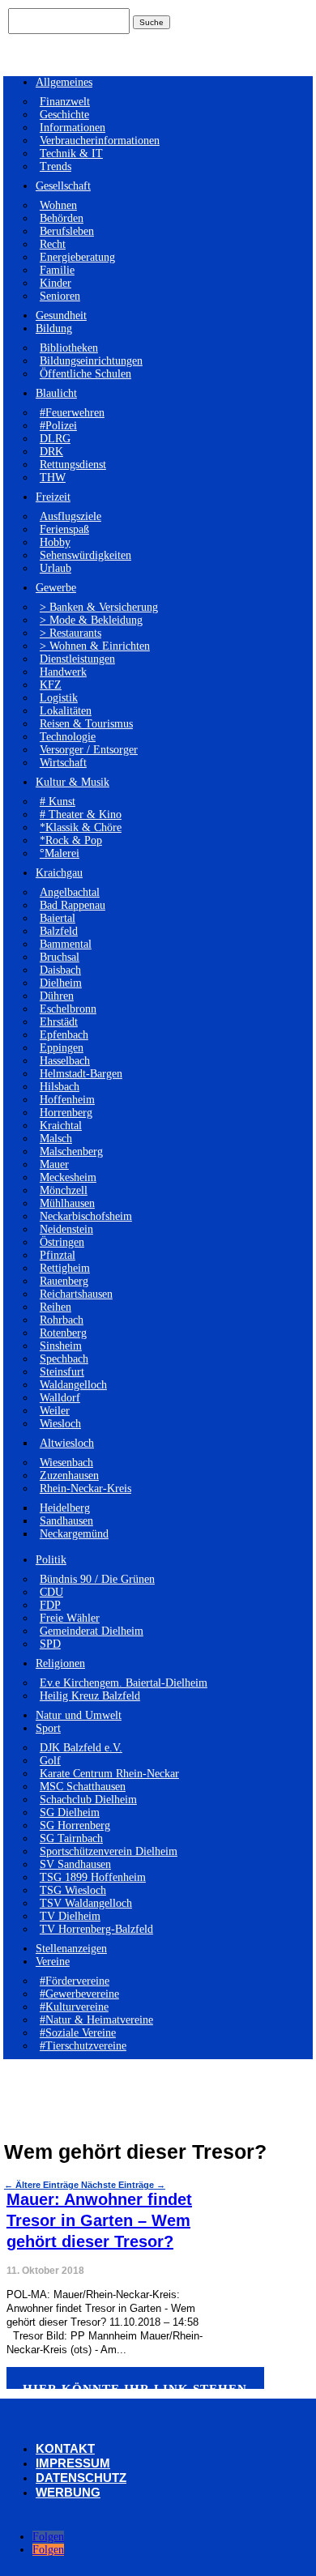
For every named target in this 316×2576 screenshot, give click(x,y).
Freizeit (53, 497)
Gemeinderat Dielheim (92, 1631)
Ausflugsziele (70, 516)
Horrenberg (66, 1113)
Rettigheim (65, 1268)
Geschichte (64, 115)
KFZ (51, 685)
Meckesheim (68, 1177)
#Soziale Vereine (78, 2033)
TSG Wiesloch (73, 1890)
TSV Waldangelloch (86, 1903)
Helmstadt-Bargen (81, 1074)
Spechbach (64, 1359)
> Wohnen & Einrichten (95, 646)
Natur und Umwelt (79, 1715)
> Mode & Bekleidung (91, 620)
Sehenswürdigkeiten (85, 555)
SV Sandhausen (75, 1864)
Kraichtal (61, 1126)
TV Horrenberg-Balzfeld (96, 1929)
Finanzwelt (65, 102)
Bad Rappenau (73, 905)
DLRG (55, 439)
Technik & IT (71, 154)
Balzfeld (59, 931)
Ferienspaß (64, 529)
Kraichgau (59, 873)
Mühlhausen (67, 1203)
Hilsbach (60, 1087)
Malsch (56, 1139)
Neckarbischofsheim (86, 1216)
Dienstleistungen (77, 659)
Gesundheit (61, 316)
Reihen (56, 1307)
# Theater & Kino (81, 815)
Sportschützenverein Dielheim (109, 1851)
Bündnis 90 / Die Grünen (97, 1579)
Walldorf (60, 1398)
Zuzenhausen (69, 1476)
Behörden (62, 218)
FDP (50, 1605)
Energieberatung (77, 257)
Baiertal (58, 918)
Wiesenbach (66, 1463)
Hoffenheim (67, 1100)
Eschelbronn (68, 1009)
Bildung (54, 328)
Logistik (59, 698)
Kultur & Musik (73, 782)
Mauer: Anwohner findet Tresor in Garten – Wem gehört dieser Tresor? (99, 2220)
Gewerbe (56, 588)
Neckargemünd (74, 1534)
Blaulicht (56, 393)
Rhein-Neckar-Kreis (85, 1488)
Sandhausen (66, 1521)
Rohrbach (62, 1320)
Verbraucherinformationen (100, 141)
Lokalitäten (66, 711)
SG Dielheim (70, 1813)
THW (53, 478)
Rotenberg (63, 1333)
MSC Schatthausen (83, 1787)
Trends (56, 166)
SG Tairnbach (71, 1838)
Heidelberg (65, 1508)
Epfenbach (64, 1035)
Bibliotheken (69, 348)
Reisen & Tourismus (86, 724)
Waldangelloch (73, 1385)
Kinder (56, 283)
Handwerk (63, 672)
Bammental (66, 944)
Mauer (54, 1164)
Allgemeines (64, 82)
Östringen (62, 1242)
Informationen (73, 128)
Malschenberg (71, 1152)
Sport (48, 1728)
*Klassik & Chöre (81, 827)
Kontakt (65, 2448)
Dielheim (61, 983)
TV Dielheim (70, 1916)
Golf (50, 1761)
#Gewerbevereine (79, 1994)
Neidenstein (66, 1229)
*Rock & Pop (71, 840)
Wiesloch (60, 1424)
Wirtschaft (63, 763)
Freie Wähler (70, 1618)
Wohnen (58, 205)
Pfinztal (58, 1255)
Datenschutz (81, 2478)
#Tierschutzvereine (83, 2046)
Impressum (73, 2463)
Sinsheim (61, 1346)
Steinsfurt (62, 1372)
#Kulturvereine (74, 2007)
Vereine (53, 1962)
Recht (53, 244)
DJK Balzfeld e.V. (81, 1748)
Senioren (60, 296)
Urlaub (56, 568)
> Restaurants (70, 633)
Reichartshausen (76, 1294)
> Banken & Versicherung (99, 607)
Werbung (68, 2492)
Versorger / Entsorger (89, 750)
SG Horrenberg (75, 1825)
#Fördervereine (75, 1981)
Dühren (57, 996)
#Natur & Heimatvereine (96, 2020)
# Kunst (58, 802)
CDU (51, 1592)
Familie (57, 270)
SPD (50, 1644)
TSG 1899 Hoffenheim (93, 1877)
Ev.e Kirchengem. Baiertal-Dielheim (124, 1683)
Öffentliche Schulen (85, 374)
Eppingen (62, 1048)
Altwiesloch (67, 1443)
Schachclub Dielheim (88, 1800)
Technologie (68, 737)
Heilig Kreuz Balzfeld (90, 1696)
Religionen (60, 1663)
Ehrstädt (59, 1022)
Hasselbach (65, 1061)
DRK (51, 452)
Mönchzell (64, 1190)
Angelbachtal (70, 892)
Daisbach (60, 970)
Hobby (55, 542)
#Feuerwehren (72, 413)
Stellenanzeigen (71, 1949)
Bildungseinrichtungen (91, 361)
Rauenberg (64, 1281)
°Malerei (60, 853)
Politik (51, 1560)
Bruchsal (60, 957)
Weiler (55, 1411)
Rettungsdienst (73, 465)
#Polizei (58, 426)
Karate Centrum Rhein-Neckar (109, 1774)
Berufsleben (67, 231)
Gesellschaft (63, 186)
